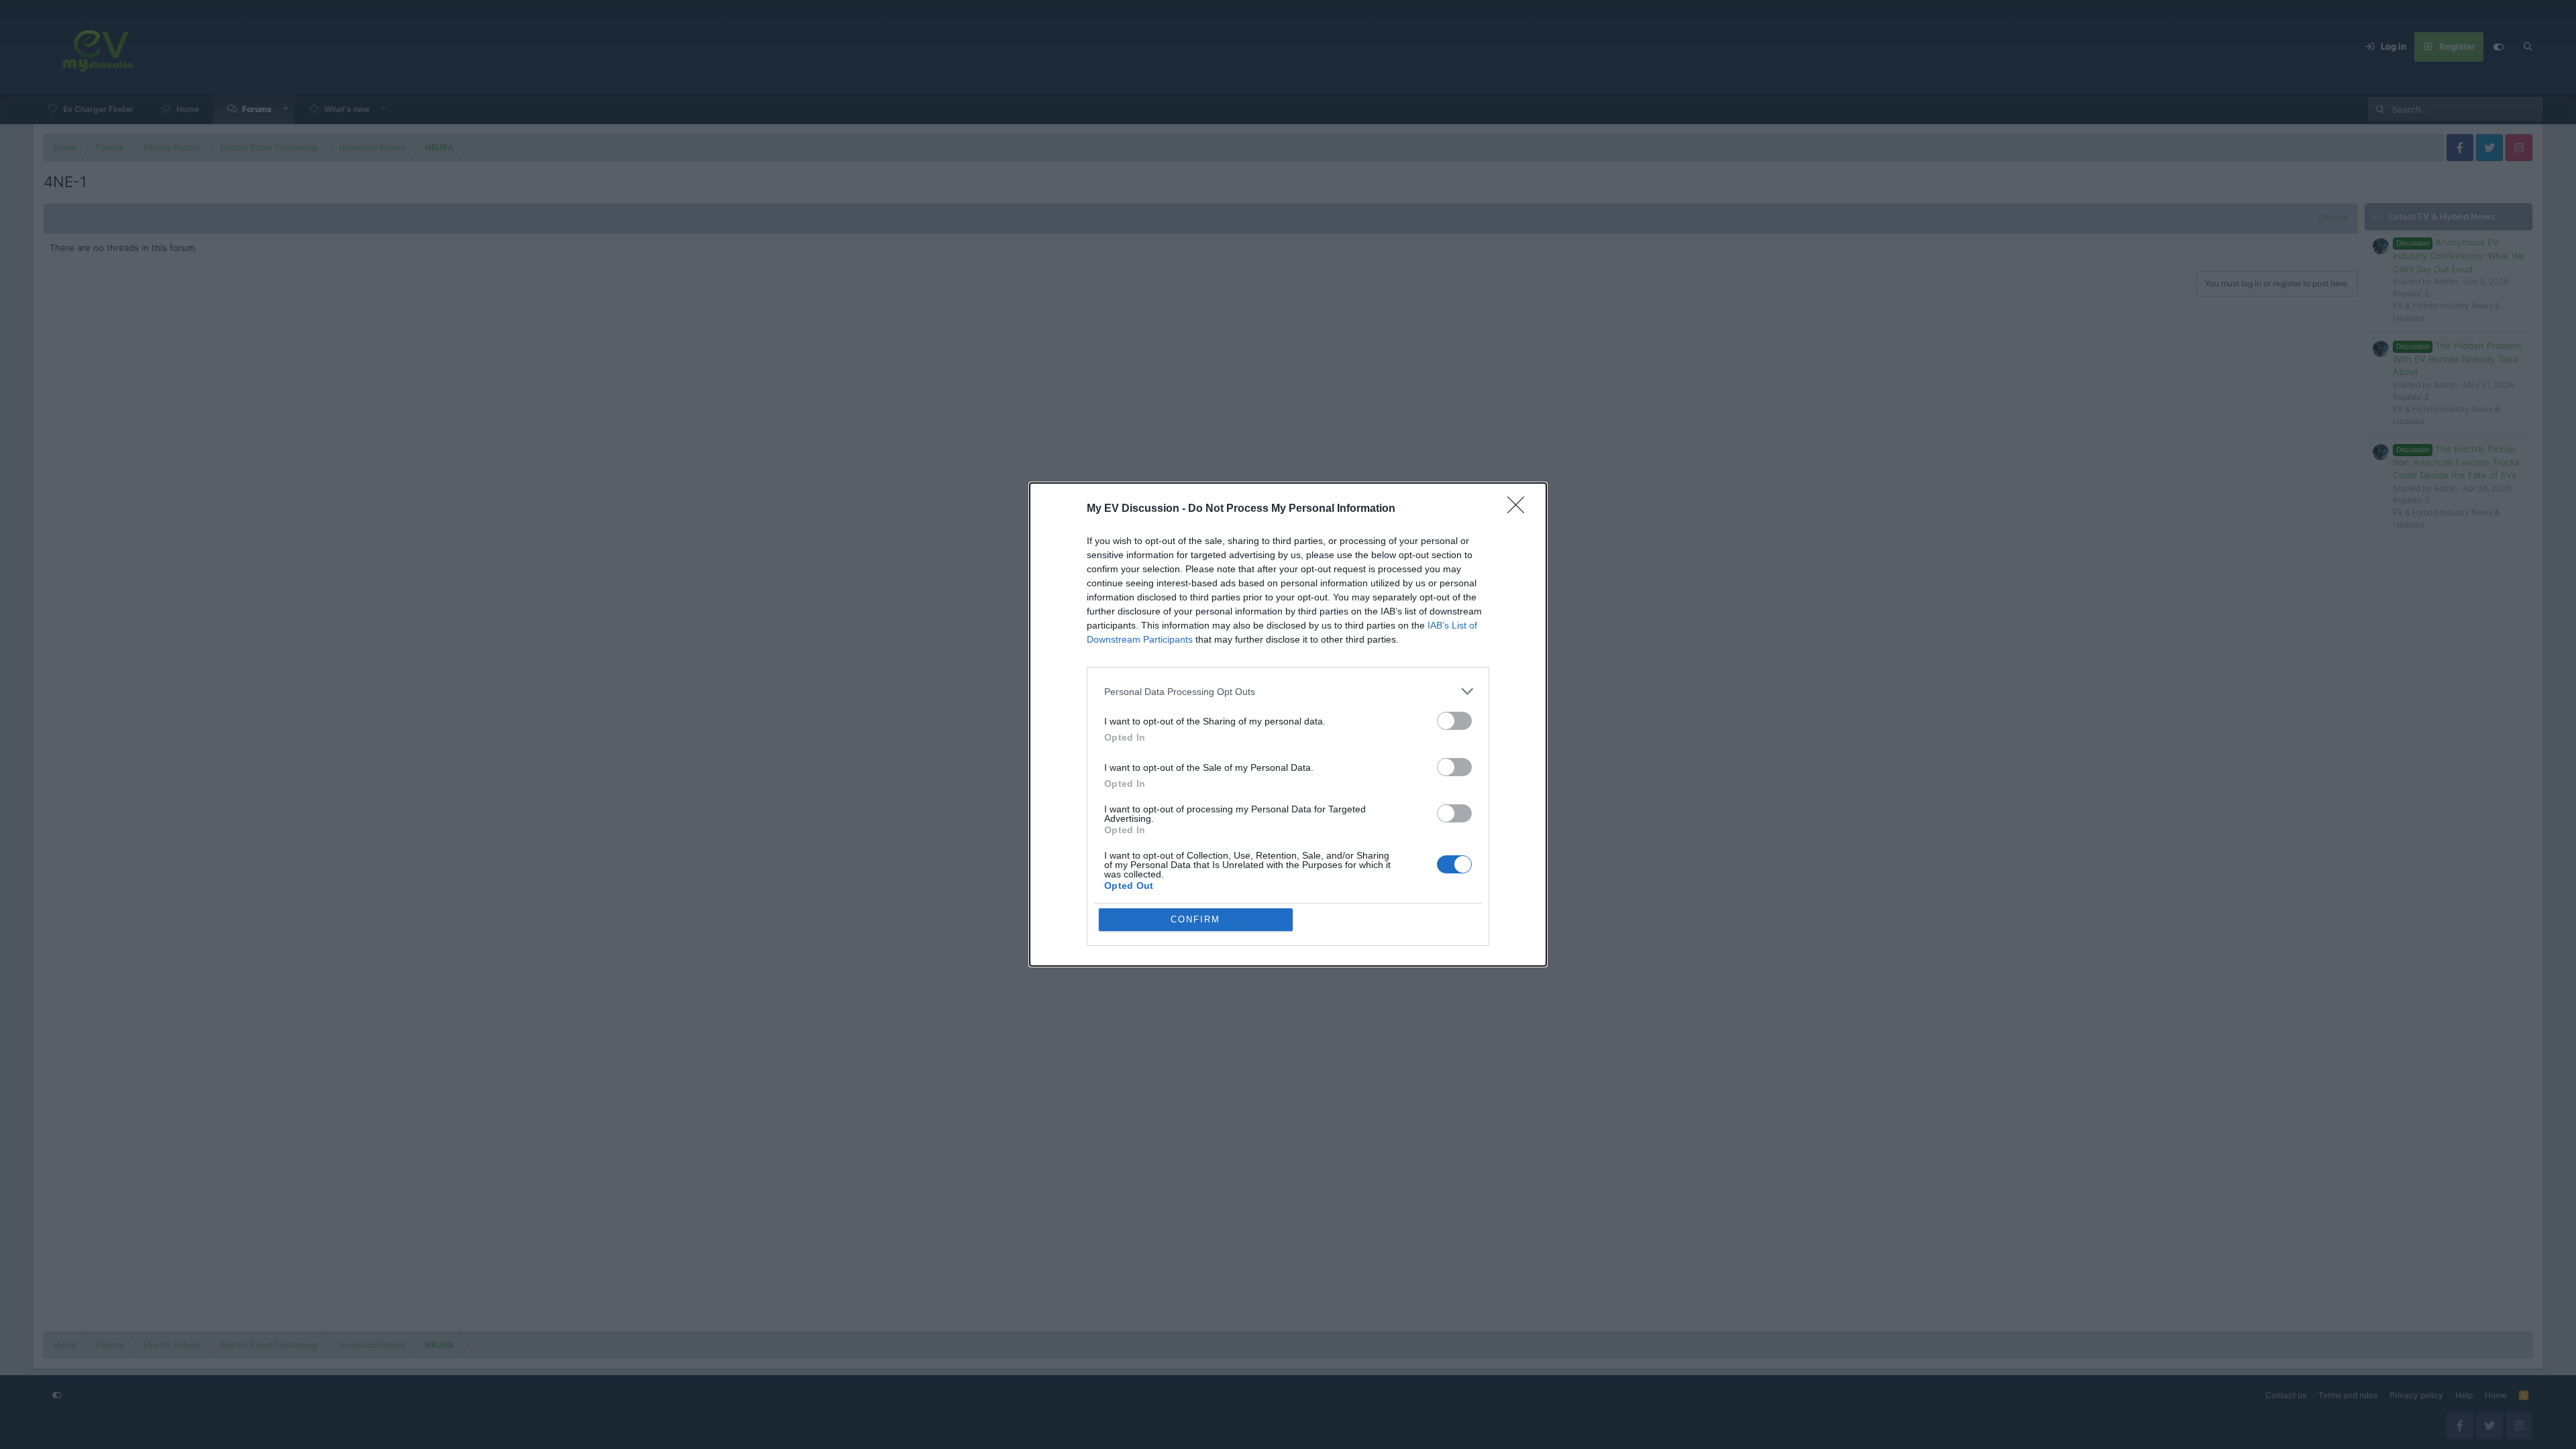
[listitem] (1288, 691)
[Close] (1520, 509)
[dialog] (1288, 724)
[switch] (1454, 721)
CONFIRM (1195, 919)
